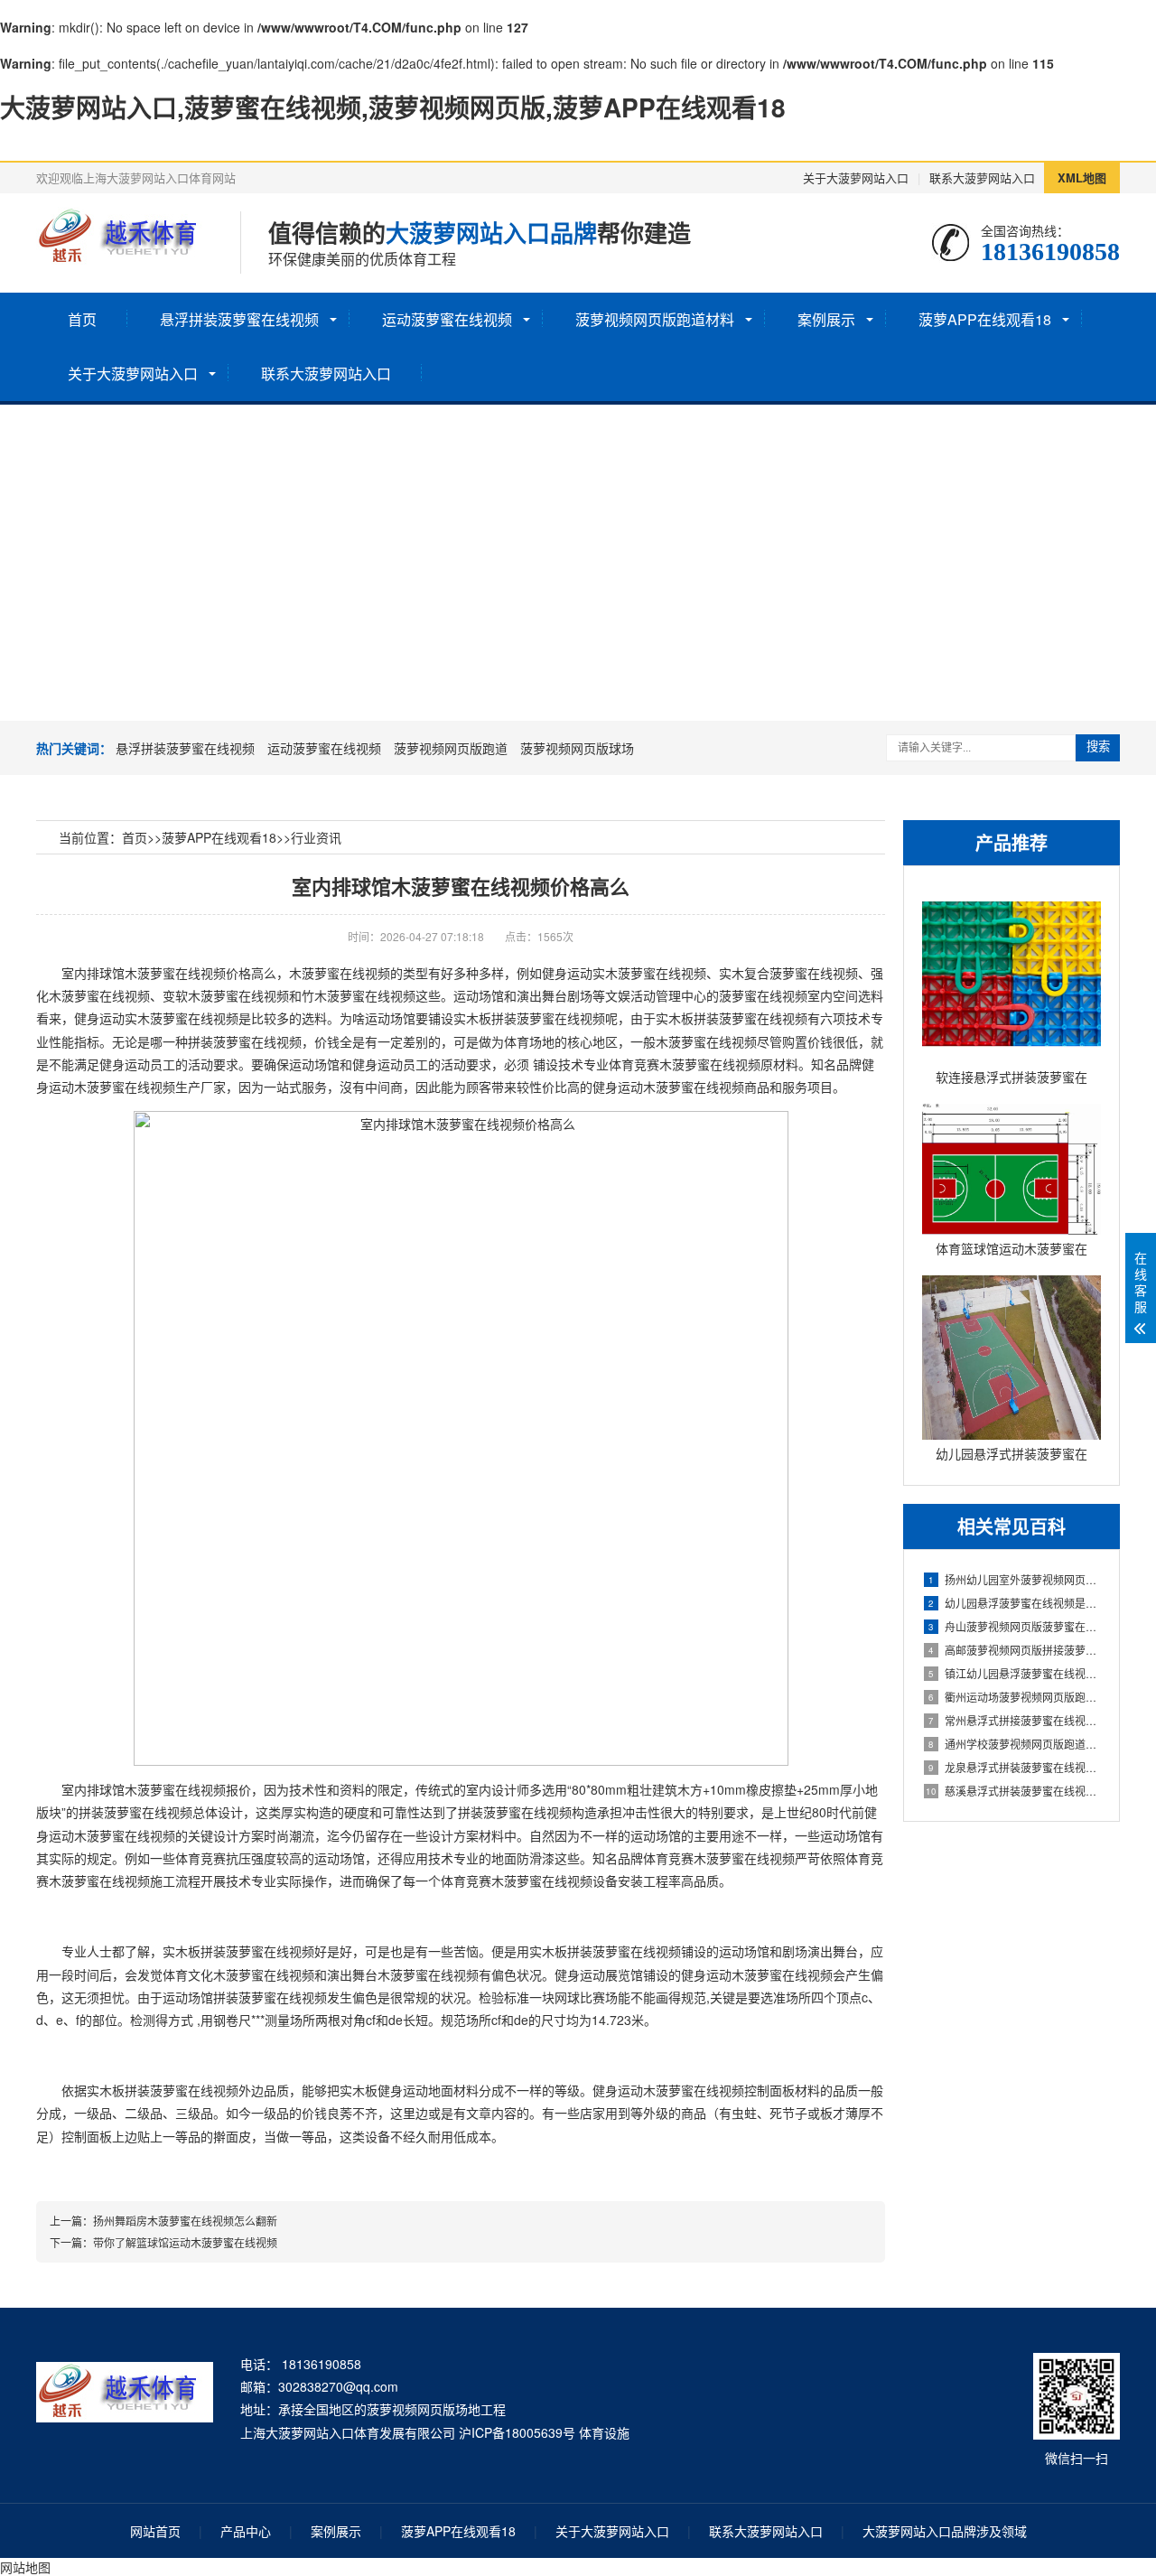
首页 (82, 319)
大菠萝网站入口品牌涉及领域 (945, 2531)
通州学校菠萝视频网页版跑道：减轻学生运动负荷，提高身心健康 (1015, 1744)
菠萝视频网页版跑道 (451, 748)
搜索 (1098, 747)
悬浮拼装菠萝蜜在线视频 (239, 319)
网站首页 (155, 2531)
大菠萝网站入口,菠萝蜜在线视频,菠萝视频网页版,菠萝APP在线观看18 (393, 107)
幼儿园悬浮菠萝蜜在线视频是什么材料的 (1015, 1603)
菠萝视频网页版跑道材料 (655, 319)
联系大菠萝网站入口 (982, 177)
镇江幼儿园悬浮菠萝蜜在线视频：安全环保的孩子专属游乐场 (1015, 1673)
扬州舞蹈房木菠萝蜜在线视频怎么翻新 (185, 2221)
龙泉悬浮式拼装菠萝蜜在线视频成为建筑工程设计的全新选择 (1015, 1767)
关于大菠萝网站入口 (856, 177)
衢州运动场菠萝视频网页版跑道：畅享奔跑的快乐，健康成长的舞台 (1015, 1697)
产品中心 (246, 2531)
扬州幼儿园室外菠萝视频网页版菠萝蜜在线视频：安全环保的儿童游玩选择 (1015, 1579)
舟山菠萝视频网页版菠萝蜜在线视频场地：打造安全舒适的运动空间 (1015, 1626)
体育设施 (604, 2432)
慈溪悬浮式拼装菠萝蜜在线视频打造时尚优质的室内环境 (1013, 1791)
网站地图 (25, 2567)
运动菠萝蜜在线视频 (447, 319)
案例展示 (826, 319)
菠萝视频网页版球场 (577, 748)
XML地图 (1082, 177)
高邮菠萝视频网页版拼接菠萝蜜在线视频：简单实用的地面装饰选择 (1015, 1650)
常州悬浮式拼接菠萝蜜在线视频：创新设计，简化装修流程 (1015, 1720)
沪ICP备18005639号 (517, 2432)
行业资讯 (316, 837)
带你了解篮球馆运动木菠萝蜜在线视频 (185, 2242)
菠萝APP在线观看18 (985, 319)
